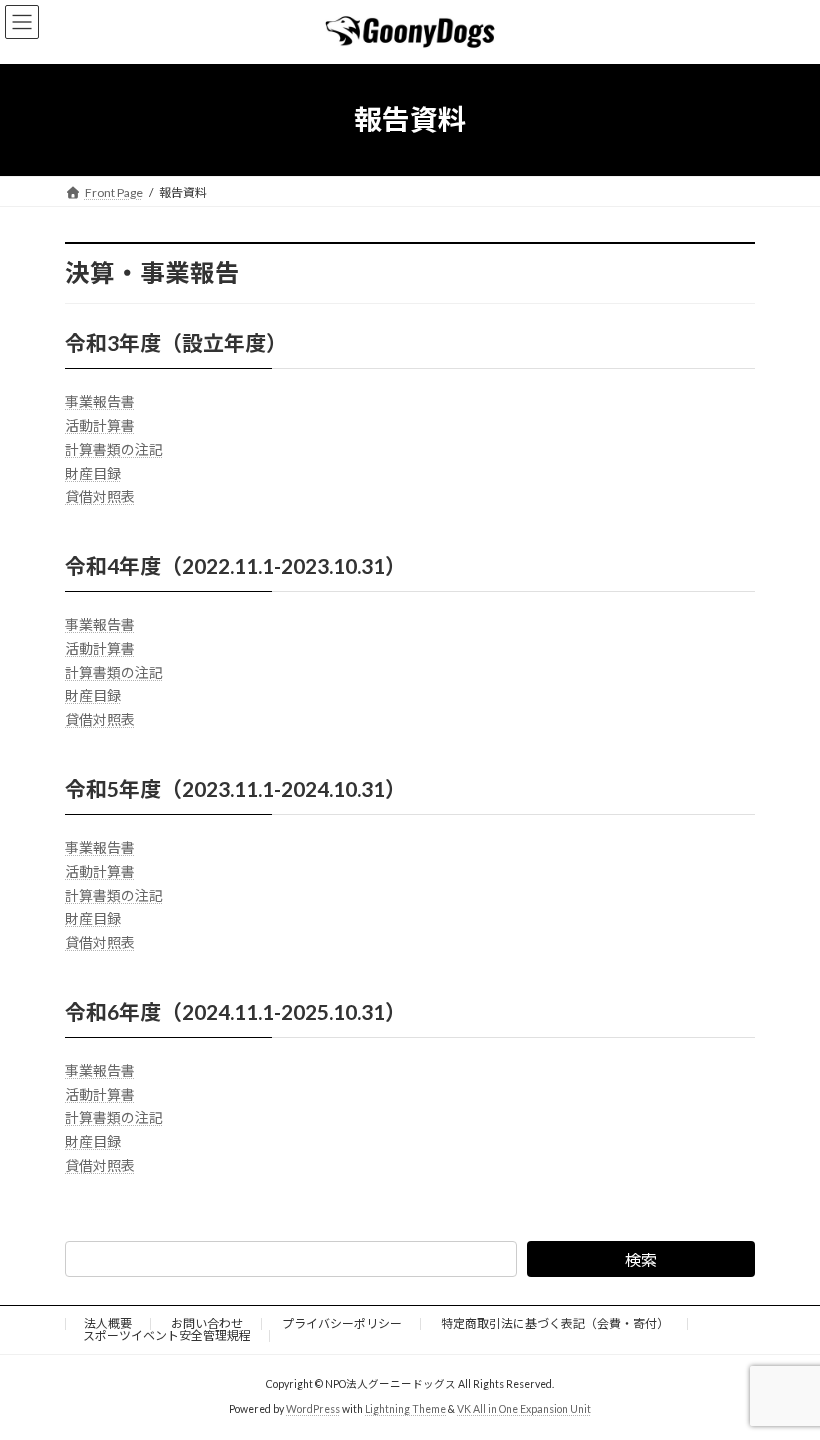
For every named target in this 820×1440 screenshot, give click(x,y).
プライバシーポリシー (342, 1323)
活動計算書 (100, 648)
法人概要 (108, 1323)
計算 (107, 425)
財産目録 (93, 473)
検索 (641, 1259)
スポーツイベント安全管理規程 (167, 1335)
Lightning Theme (405, 1409)
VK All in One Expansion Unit (524, 1409)
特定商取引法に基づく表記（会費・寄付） (555, 1323)
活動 (79, 425)
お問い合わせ (207, 1323)
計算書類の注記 (114, 449)
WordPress (313, 1409)
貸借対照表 (100, 496)
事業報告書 (100, 401)
